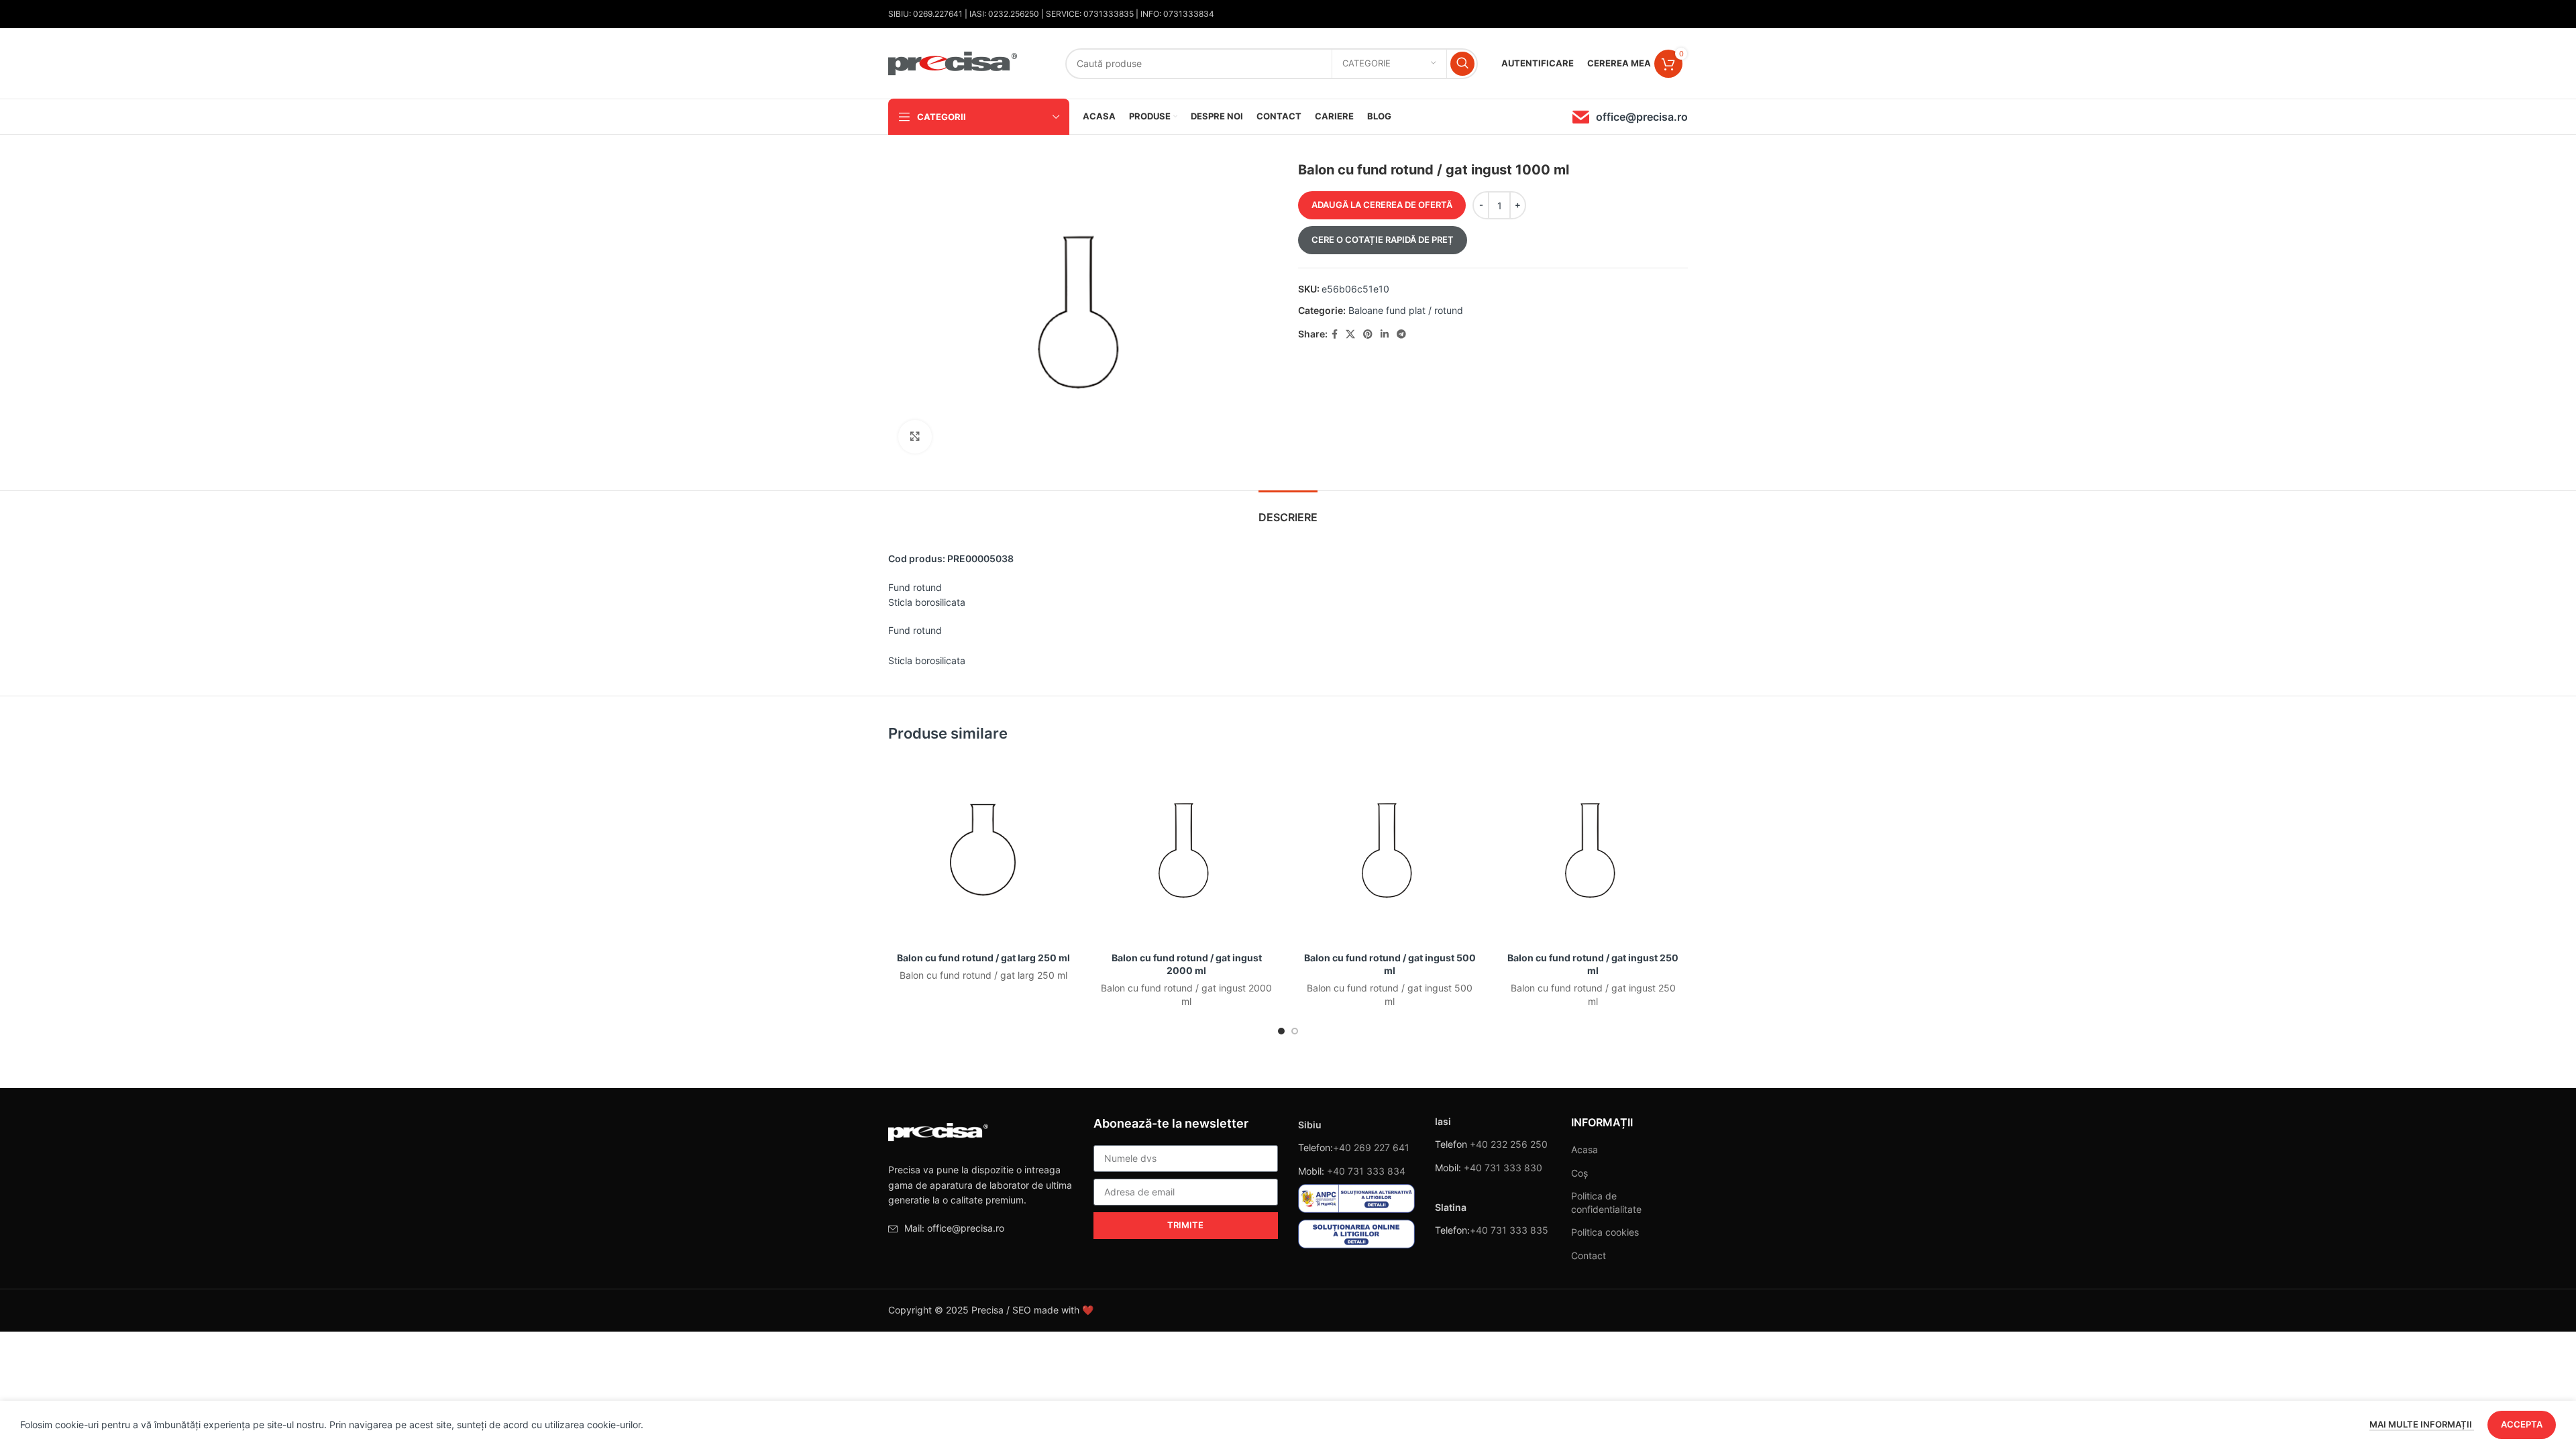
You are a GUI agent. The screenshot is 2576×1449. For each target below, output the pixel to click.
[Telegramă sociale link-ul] (1401, 334)
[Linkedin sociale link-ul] (1385, 334)
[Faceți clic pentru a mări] (915, 437)
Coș (1579, 1173)
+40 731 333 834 (1366, 1171)
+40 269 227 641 (1371, 1147)
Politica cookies (1605, 1232)
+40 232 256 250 (1509, 1144)
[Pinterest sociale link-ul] (1368, 334)
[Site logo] (953, 62)
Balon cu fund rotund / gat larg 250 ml (983, 958)
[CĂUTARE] (1462, 64)
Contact (1589, 1255)
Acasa (1585, 1149)
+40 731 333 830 (1503, 1168)
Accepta (2522, 1424)
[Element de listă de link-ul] (981, 1228)
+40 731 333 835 (1509, 1230)
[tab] (1288, 511)
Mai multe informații (2422, 1424)
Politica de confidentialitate (1606, 1202)
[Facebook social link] (1335, 334)
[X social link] (1350, 334)
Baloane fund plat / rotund (1406, 310)
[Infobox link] (1630, 117)
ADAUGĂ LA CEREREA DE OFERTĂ (1382, 205)
